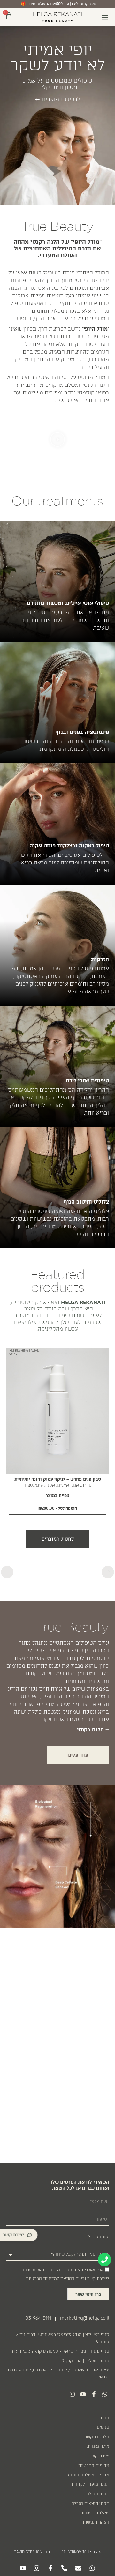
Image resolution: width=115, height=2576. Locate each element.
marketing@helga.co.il (85, 2318)
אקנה (50, 1485)
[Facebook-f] (94, 2394)
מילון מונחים (98, 2446)
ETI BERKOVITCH (75, 2552)
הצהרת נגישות (96, 2522)
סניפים (103, 2427)
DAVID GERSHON (28, 2552)
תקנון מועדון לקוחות (90, 2484)
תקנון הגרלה (98, 2494)
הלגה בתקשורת (95, 2437)
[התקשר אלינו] (104, 2260)
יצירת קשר (99, 2456)
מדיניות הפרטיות (94, 2465)
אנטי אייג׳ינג (68, 1485)
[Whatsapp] (105, 2394)
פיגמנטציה (33, 1485)
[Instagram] (72, 2394)
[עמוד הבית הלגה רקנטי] (57, 17)
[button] (105, 17)
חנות (105, 2418)
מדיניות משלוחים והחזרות (85, 2475)
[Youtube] (83, 2394)
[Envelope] (78, 2568)
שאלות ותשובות (95, 2513)
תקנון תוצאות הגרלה (90, 2503)
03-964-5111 (38, 2318)
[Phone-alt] (65, 2568)
